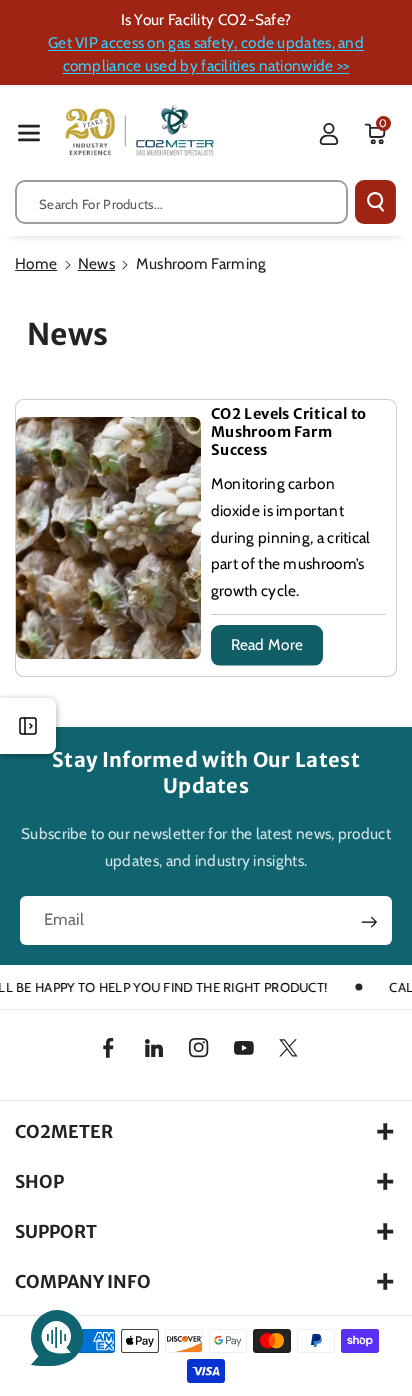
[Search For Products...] (375, 202)
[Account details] (329, 134)
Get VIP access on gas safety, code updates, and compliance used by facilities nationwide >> (206, 54)
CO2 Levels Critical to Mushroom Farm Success (289, 432)
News (96, 263)
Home (36, 263)
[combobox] (181, 202)
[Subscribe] (369, 922)
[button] (29, 132)
